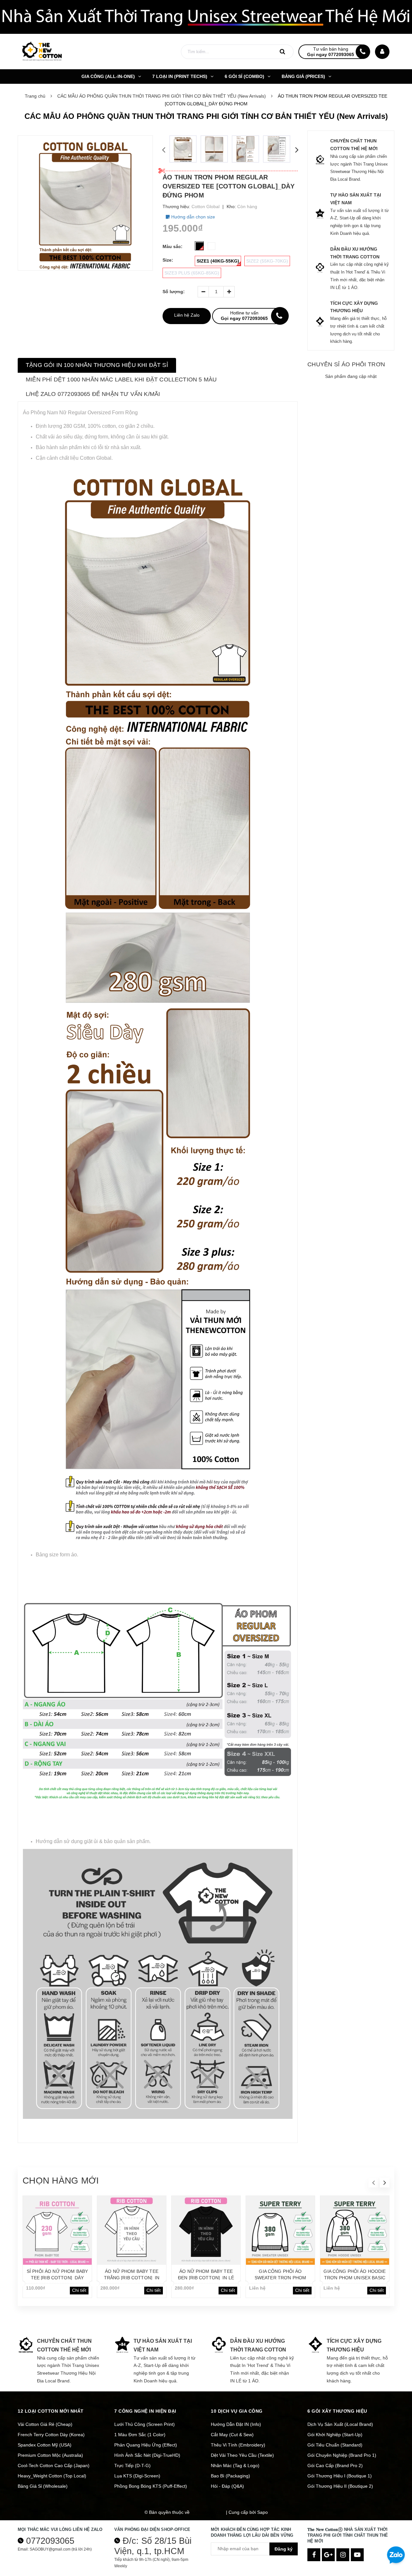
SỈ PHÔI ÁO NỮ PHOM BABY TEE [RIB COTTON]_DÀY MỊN (57, 2278)
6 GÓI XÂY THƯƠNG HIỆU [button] (337, 2411)
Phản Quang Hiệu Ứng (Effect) (146, 2445)
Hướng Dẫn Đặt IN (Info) (236, 2424)
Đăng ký (284, 2549)
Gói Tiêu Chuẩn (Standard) (335, 2445)
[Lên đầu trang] (396, 2533)
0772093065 (50, 2541)
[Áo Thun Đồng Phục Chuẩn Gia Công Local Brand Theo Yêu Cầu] (206, 17)
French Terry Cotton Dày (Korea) (51, 2435)
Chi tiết (79, 2290)
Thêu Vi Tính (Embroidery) (238, 2445)
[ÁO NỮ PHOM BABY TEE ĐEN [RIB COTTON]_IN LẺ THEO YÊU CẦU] (206, 2230)
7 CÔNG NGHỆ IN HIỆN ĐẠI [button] (145, 2411)
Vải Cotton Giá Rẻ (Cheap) (45, 2424)
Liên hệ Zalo (187, 315)
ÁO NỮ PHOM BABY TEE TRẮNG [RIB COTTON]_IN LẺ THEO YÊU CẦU (132, 2278)
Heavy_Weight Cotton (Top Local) (52, 2476)
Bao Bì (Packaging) (230, 2476)
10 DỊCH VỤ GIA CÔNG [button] (237, 2411)
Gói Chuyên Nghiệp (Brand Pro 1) (342, 2455)
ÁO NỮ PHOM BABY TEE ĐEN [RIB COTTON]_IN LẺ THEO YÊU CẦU (206, 2278)
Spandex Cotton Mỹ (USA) (45, 2445)
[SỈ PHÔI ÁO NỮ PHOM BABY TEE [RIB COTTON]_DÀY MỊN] (57, 2230)
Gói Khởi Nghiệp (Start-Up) (335, 2435)
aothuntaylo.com (208, 2512)
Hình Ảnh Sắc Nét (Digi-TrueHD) (147, 2455)
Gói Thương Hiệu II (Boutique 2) (340, 2486)
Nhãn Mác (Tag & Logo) (235, 2465)
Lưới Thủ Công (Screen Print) (145, 2424)
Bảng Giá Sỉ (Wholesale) (43, 2486)
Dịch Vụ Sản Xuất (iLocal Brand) (340, 2424)
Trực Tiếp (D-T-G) (132, 2465)
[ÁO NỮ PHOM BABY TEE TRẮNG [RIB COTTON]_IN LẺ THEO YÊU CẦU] (132, 2230)
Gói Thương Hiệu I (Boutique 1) (340, 2476)
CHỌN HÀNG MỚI (61, 2181)
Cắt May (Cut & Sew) (232, 2435)
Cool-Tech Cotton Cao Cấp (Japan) (54, 2465)
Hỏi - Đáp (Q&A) (227, 2486)
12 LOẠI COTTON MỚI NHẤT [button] (51, 2411)
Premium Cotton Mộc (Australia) (50, 2455)
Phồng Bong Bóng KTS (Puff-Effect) (151, 2486)
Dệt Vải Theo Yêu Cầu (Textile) (242, 2455)
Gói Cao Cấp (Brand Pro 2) (335, 2465)
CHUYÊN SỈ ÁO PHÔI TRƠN (346, 364)
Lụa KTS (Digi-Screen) (137, 2476)
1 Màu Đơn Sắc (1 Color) (140, 2435)
